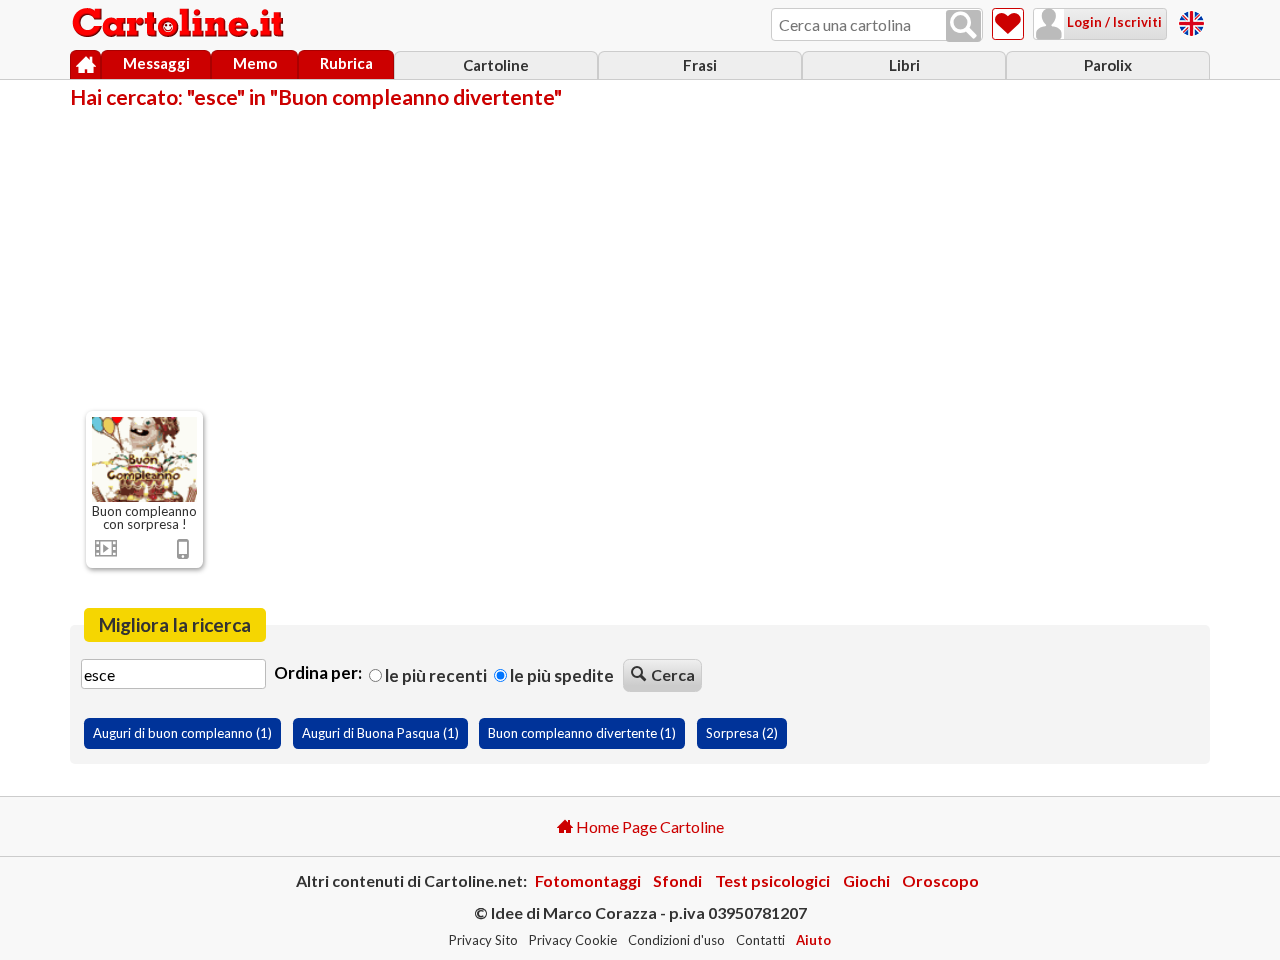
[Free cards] (1191, 20)
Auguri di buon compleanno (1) (182, 733)
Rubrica (346, 63)
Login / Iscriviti (1113, 22)
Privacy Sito (483, 940)
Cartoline (496, 65)
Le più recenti (434, 675)
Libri (904, 65)
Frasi (700, 65)
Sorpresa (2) (742, 733)
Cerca (673, 674)
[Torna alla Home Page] (180, 24)
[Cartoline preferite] (1008, 24)
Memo (255, 63)
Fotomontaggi (588, 880)
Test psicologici (772, 880)
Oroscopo (940, 880)
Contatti (760, 940)
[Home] (85, 65)
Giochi (866, 880)
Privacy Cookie (573, 940)
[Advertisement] (640, 258)
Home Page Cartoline (648, 826)
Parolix (1108, 65)
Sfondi (677, 880)
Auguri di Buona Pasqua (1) (380, 733)
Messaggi (156, 63)
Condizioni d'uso (676, 940)
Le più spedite (560, 675)
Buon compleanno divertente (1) (582, 733)
